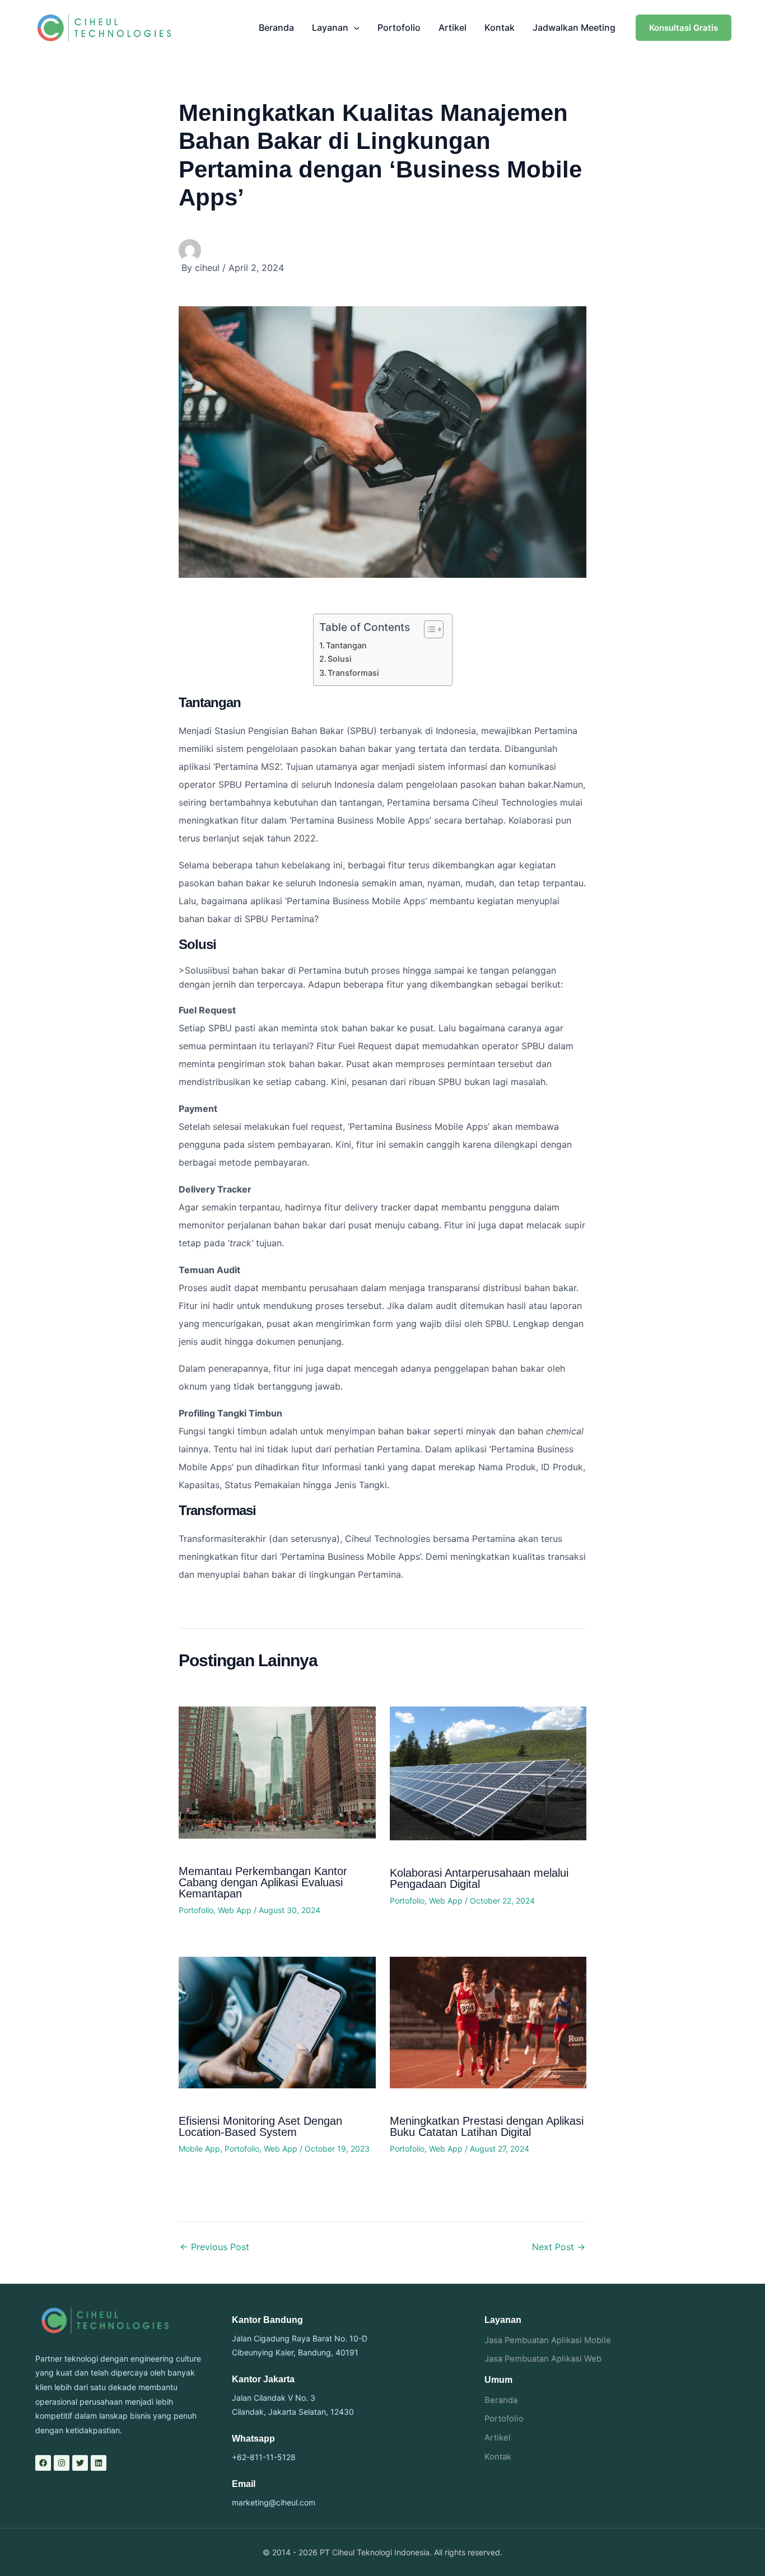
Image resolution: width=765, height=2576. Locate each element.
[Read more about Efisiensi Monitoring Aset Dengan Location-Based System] (277, 2022)
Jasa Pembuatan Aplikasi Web (543, 2359)
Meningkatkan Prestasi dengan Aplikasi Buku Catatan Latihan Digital (487, 2126)
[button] (354, 27)
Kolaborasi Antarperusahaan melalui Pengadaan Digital (479, 1878)
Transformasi (353, 673)
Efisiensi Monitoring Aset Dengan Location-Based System (260, 2126)
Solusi (340, 659)
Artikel (453, 27)
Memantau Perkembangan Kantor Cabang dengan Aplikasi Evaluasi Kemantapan (263, 1882)
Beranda (276, 27)
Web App (235, 1910)
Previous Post (214, 2247)
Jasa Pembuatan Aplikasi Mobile (548, 2340)
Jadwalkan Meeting (574, 27)
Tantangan (346, 645)
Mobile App (199, 2149)
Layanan (330, 27)
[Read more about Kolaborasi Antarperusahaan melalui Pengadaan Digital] (488, 1773)
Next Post (559, 2247)
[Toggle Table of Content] (428, 629)
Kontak (500, 27)
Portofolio (399, 27)
